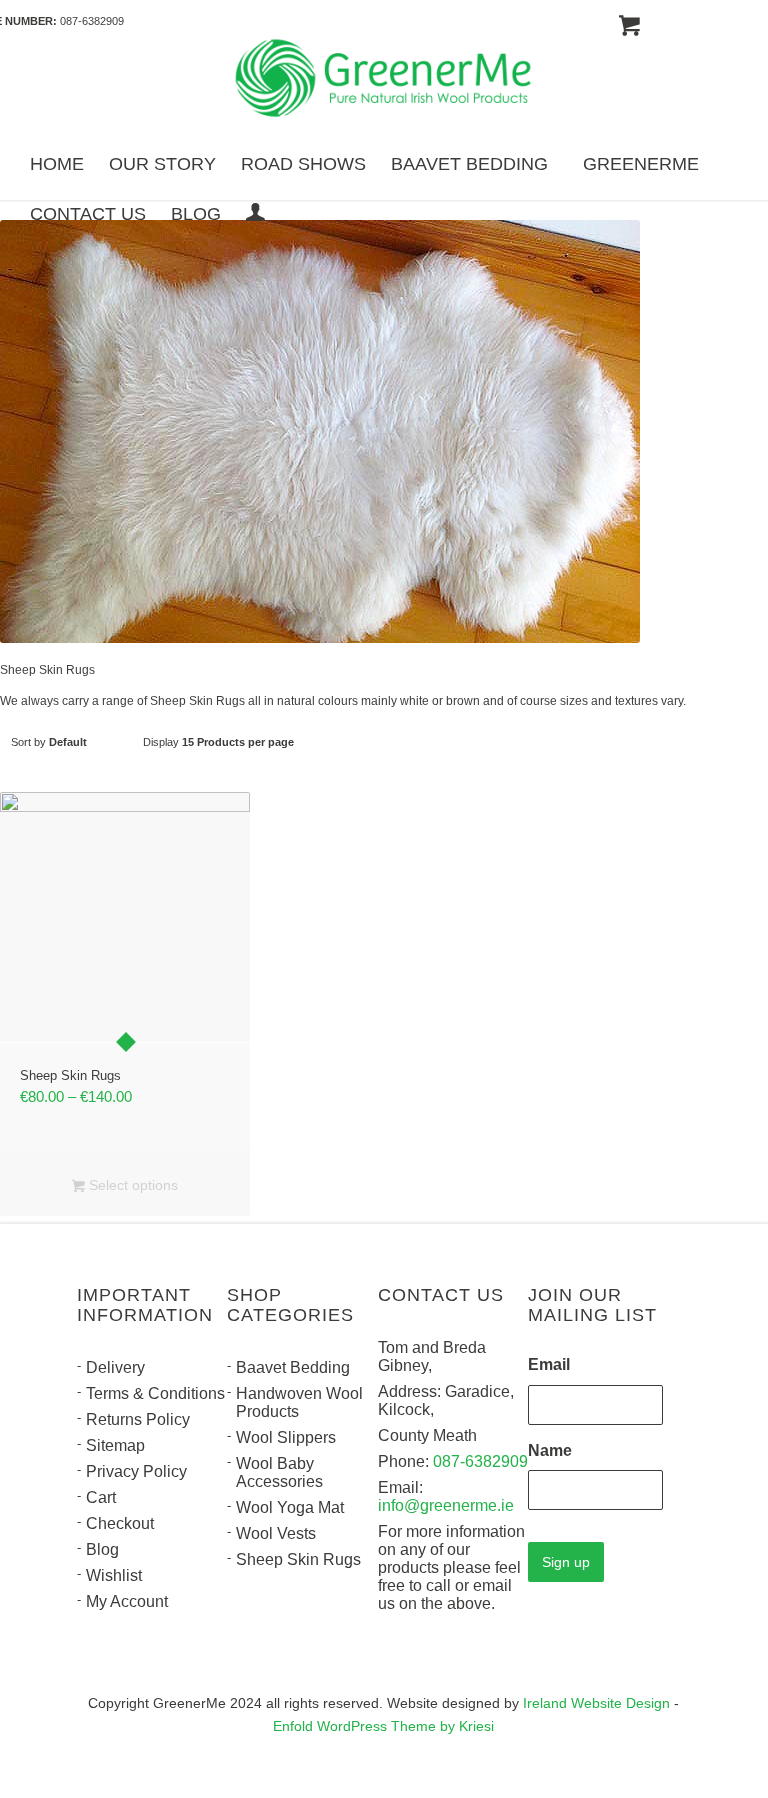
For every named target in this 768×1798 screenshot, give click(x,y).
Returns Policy (138, 1419)
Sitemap (115, 1445)
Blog (102, 1549)
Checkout (120, 1523)
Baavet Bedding (293, 1367)
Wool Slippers (286, 1437)
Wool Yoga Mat (290, 1507)
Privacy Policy (136, 1471)
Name (550, 1450)
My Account (127, 1601)
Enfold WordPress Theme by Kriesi (383, 1726)
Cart (101, 1497)
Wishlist (114, 1575)
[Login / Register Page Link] (255, 215)
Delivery (115, 1367)
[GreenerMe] (384, 81)
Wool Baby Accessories (279, 1472)
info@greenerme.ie (446, 1505)
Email (549, 1364)
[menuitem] (57, 163)
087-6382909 (92, 21)
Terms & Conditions (155, 1393)
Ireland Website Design (596, 1703)
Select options (131, 1185)
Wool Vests (276, 1533)
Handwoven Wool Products (299, 1402)
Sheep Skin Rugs (298, 1559)
